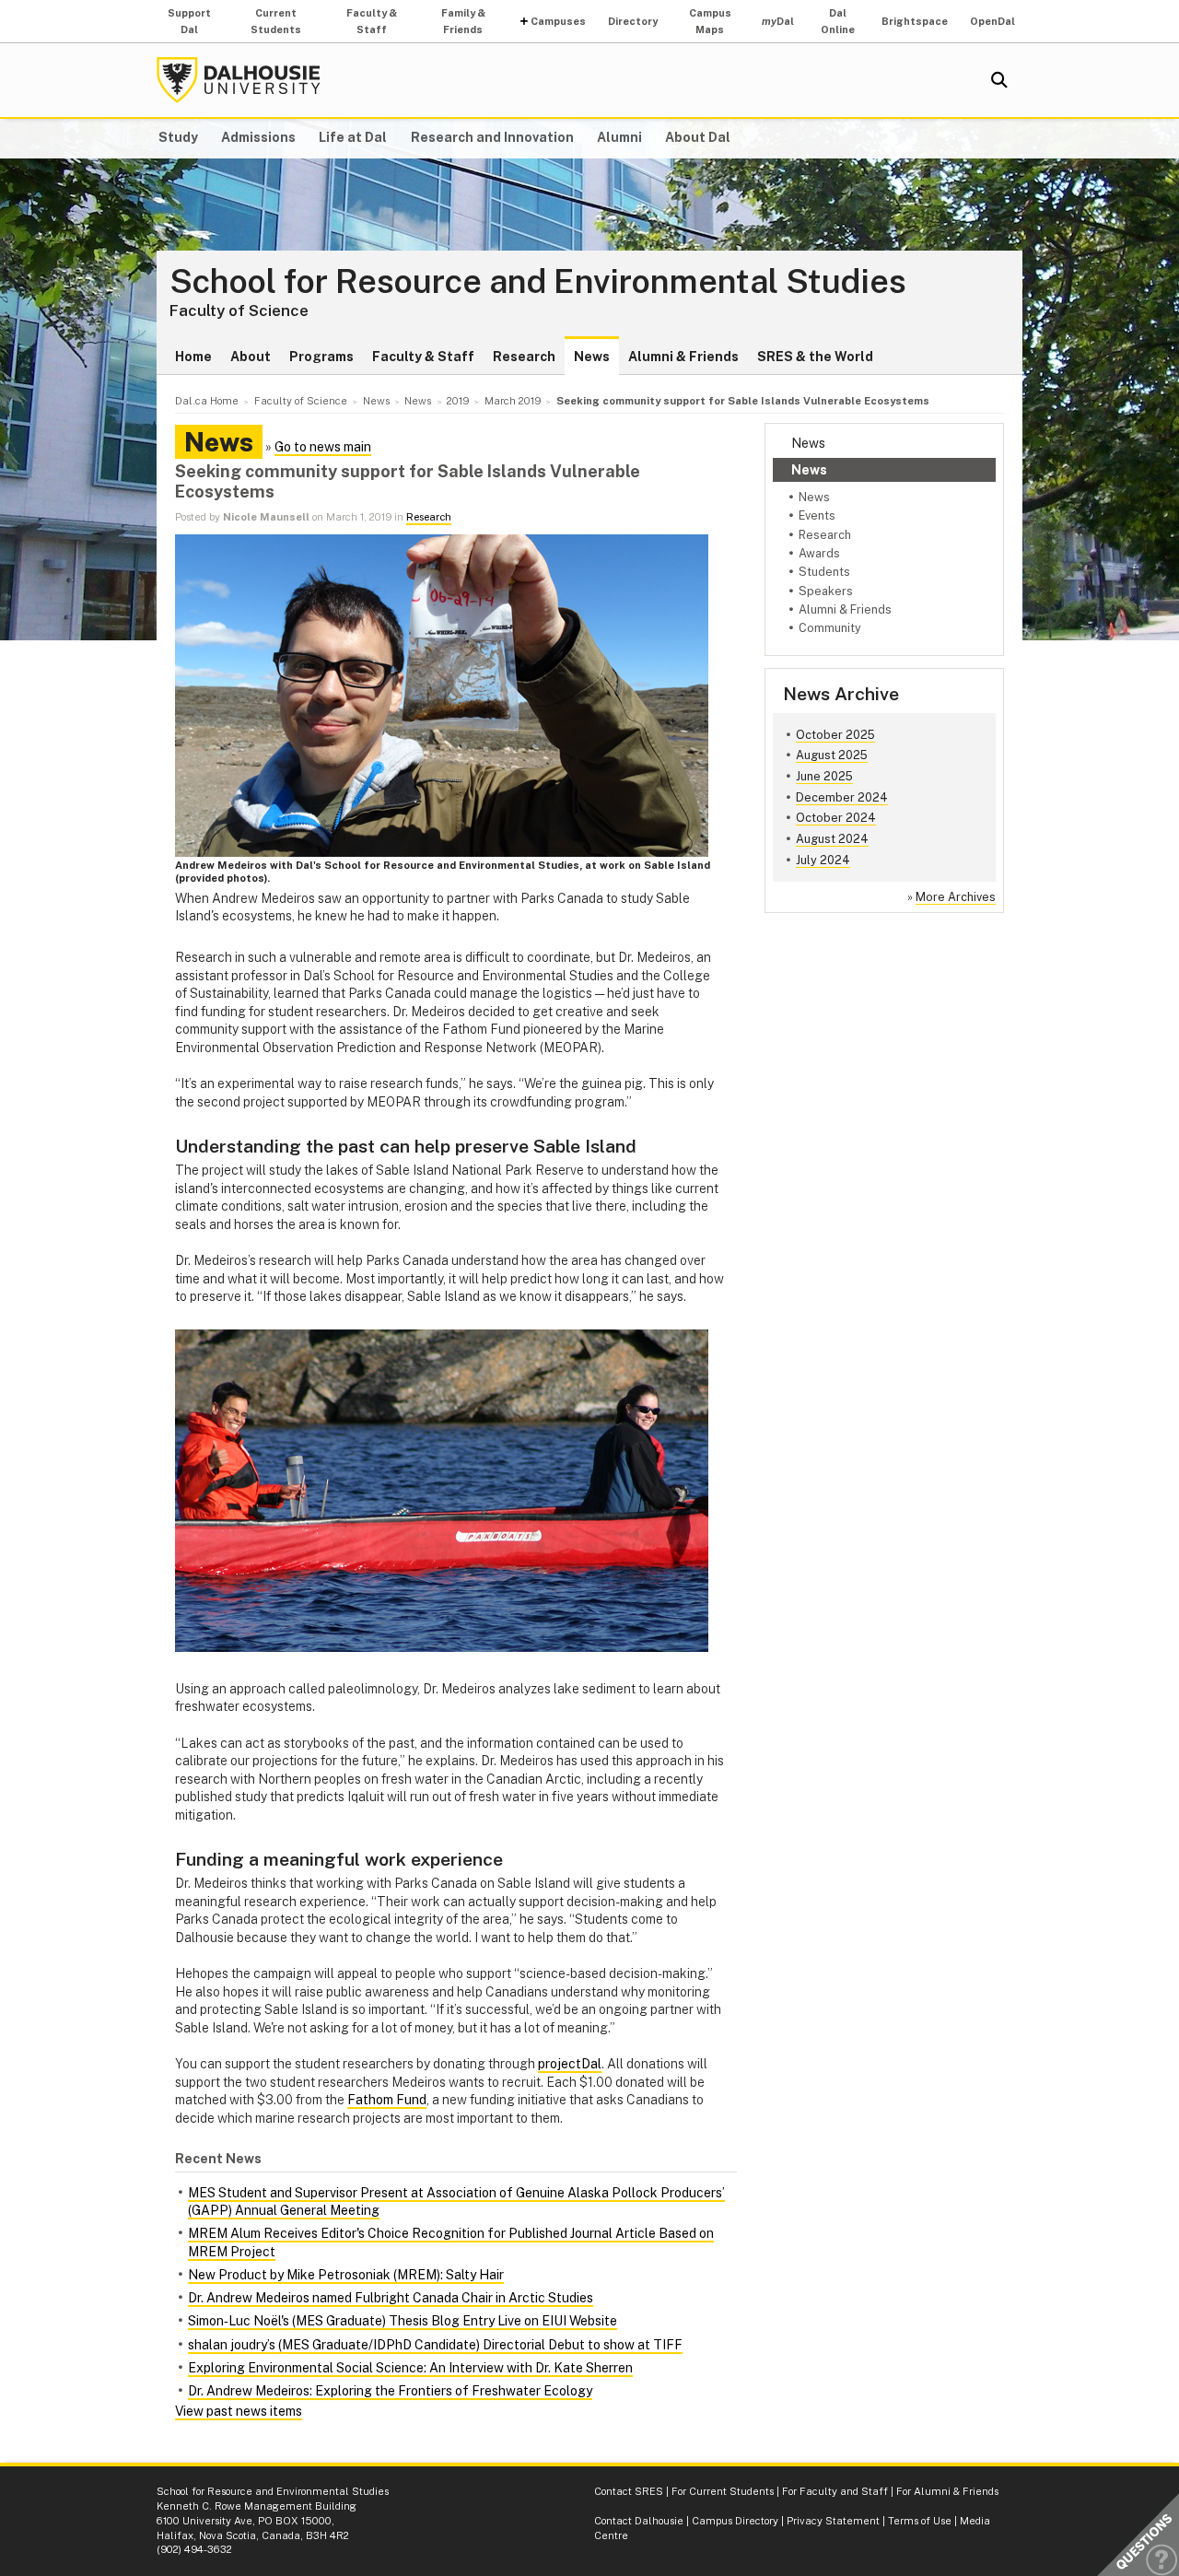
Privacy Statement (833, 2521)
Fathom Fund (387, 2100)
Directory (633, 21)
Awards (819, 553)
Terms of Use (920, 2521)
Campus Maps (710, 21)
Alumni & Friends (683, 357)
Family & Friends (463, 21)
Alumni (619, 137)
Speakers (826, 591)
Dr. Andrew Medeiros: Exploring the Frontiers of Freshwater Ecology (390, 2391)
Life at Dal (353, 137)
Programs (321, 357)
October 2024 (836, 818)
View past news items (239, 2411)
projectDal (570, 2064)
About (251, 357)
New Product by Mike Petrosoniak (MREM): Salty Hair (346, 2275)
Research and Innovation (492, 137)
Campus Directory (735, 2521)
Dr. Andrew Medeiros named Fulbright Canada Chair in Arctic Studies (391, 2298)
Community (830, 628)
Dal (778, 21)
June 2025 (824, 776)
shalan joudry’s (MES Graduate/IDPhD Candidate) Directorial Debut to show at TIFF (435, 2345)
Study (178, 137)
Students (824, 572)
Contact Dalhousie (639, 2521)
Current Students (276, 21)
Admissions (258, 137)
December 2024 (842, 797)
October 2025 (835, 735)
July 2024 (823, 860)
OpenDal (992, 21)
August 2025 (832, 755)
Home (193, 357)
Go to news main (323, 447)
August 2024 (832, 839)
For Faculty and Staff (835, 2491)
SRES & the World (815, 357)
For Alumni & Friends (947, 2491)
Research (524, 357)
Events (817, 515)
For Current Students (723, 2491)
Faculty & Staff (372, 21)
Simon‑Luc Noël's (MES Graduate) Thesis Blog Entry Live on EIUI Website (403, 2321)
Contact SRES (629, 2491)
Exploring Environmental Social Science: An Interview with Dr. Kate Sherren (410, 2368)
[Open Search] (999, 80)
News (592, 357)
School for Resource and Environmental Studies (538, 282)
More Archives (956, 897)
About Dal (698, 137)
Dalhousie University (239, 80)
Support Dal (189, 21)
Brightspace (915, 21)
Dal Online (838, 21)
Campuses (558, 21)
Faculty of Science (239, 310)
